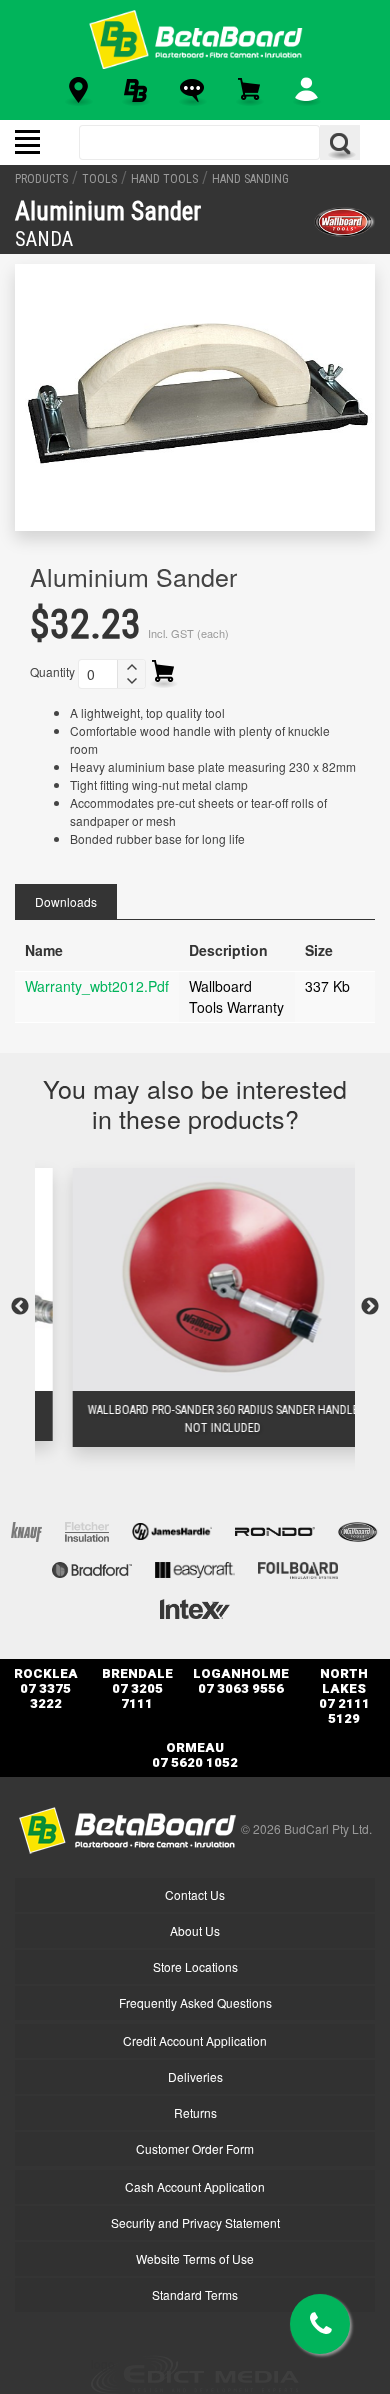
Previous (20, 1307)
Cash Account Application (195, 2186)
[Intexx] (194, 1606)
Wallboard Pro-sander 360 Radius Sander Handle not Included (195, 1419)
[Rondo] (275, 1529)
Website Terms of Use (195, 2258)
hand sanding (250, 179)
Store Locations (195, 1966)
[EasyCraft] (195, 1567)
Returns (195, 2112)
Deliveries (195, 2076)
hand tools (164, 179)
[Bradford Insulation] (92, 1567)
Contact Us (195, 1894)
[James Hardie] (172, 1529)
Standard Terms (195, 2294)
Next (370, 1307)
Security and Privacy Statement (195, 2222)
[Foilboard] (298, 1567)
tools (99, 179)
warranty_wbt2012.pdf (97, 986)
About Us (195, 1930)
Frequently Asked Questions (195, 2002)
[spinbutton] (98, 674)
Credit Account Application (195, 2040)
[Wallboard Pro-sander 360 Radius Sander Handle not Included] (196, 1279)
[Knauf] (26, 1529)
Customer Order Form (195, 2148)
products (41, 179)
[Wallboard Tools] (344, 222)
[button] (131, 667)
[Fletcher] (87, 1529)
